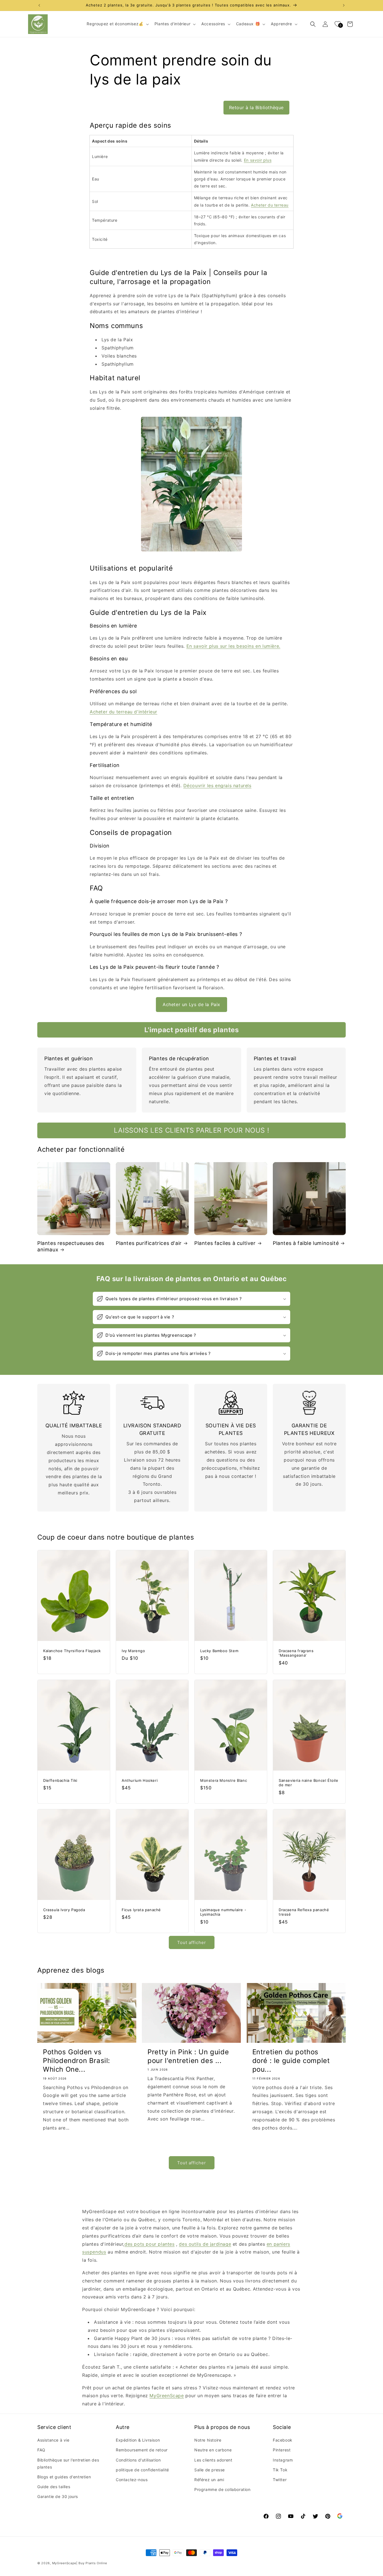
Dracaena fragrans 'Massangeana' (296, 1653)
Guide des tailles (54, 2487)
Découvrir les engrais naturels (217, 786)
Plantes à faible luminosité (306, 1243)
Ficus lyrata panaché (141, 1910)
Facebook (283, 2440)
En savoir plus (258, 160)
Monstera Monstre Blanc (224, 1780)
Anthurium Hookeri (140, 1780)
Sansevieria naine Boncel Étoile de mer (309, 1782)
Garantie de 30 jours (58, 2496)
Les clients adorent (213, 2460)
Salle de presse (210, 2470)
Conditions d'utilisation (138, 2460)
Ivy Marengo (133, 1651)
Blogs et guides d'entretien (64, 2477)
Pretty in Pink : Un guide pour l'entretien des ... (188, 2056)
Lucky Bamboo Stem (219, 1651)
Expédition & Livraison (138, 2440)
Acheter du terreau (270, 205)
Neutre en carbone (213, 2450)
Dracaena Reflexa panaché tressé (304, 1912)
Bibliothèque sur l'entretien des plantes (68, 2463)
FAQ (41, 2450)
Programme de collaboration (222, 2489)
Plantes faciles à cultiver (225, 1243)
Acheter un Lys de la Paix (191, 1004)
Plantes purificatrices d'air (149, 1243)
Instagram (283, 2460)
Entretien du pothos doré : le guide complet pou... (291, 2061)
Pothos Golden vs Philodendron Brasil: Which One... (77, 2061)
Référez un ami (209, 2480)
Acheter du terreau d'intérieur (124, 712)
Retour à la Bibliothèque (256, 107)
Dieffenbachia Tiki (60, 1780)
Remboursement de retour (142, 2450)
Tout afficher (192, 1942)
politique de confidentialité (142, 2470)
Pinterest (282, 2450)
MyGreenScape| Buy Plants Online (80, 2563)
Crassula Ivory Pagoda (64, 1910)
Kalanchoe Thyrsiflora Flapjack (72, 1651)
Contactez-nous (132, 2480)
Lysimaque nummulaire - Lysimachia (223, 1912)
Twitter (280, 2480)
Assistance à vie (53, 2440)
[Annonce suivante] (344, 5)
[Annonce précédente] (39, 5)
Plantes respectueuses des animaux (71, 1246)
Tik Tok (280, 2470)
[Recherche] (313, 24)
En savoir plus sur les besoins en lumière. (233, 646)
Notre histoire (208, 2440)
